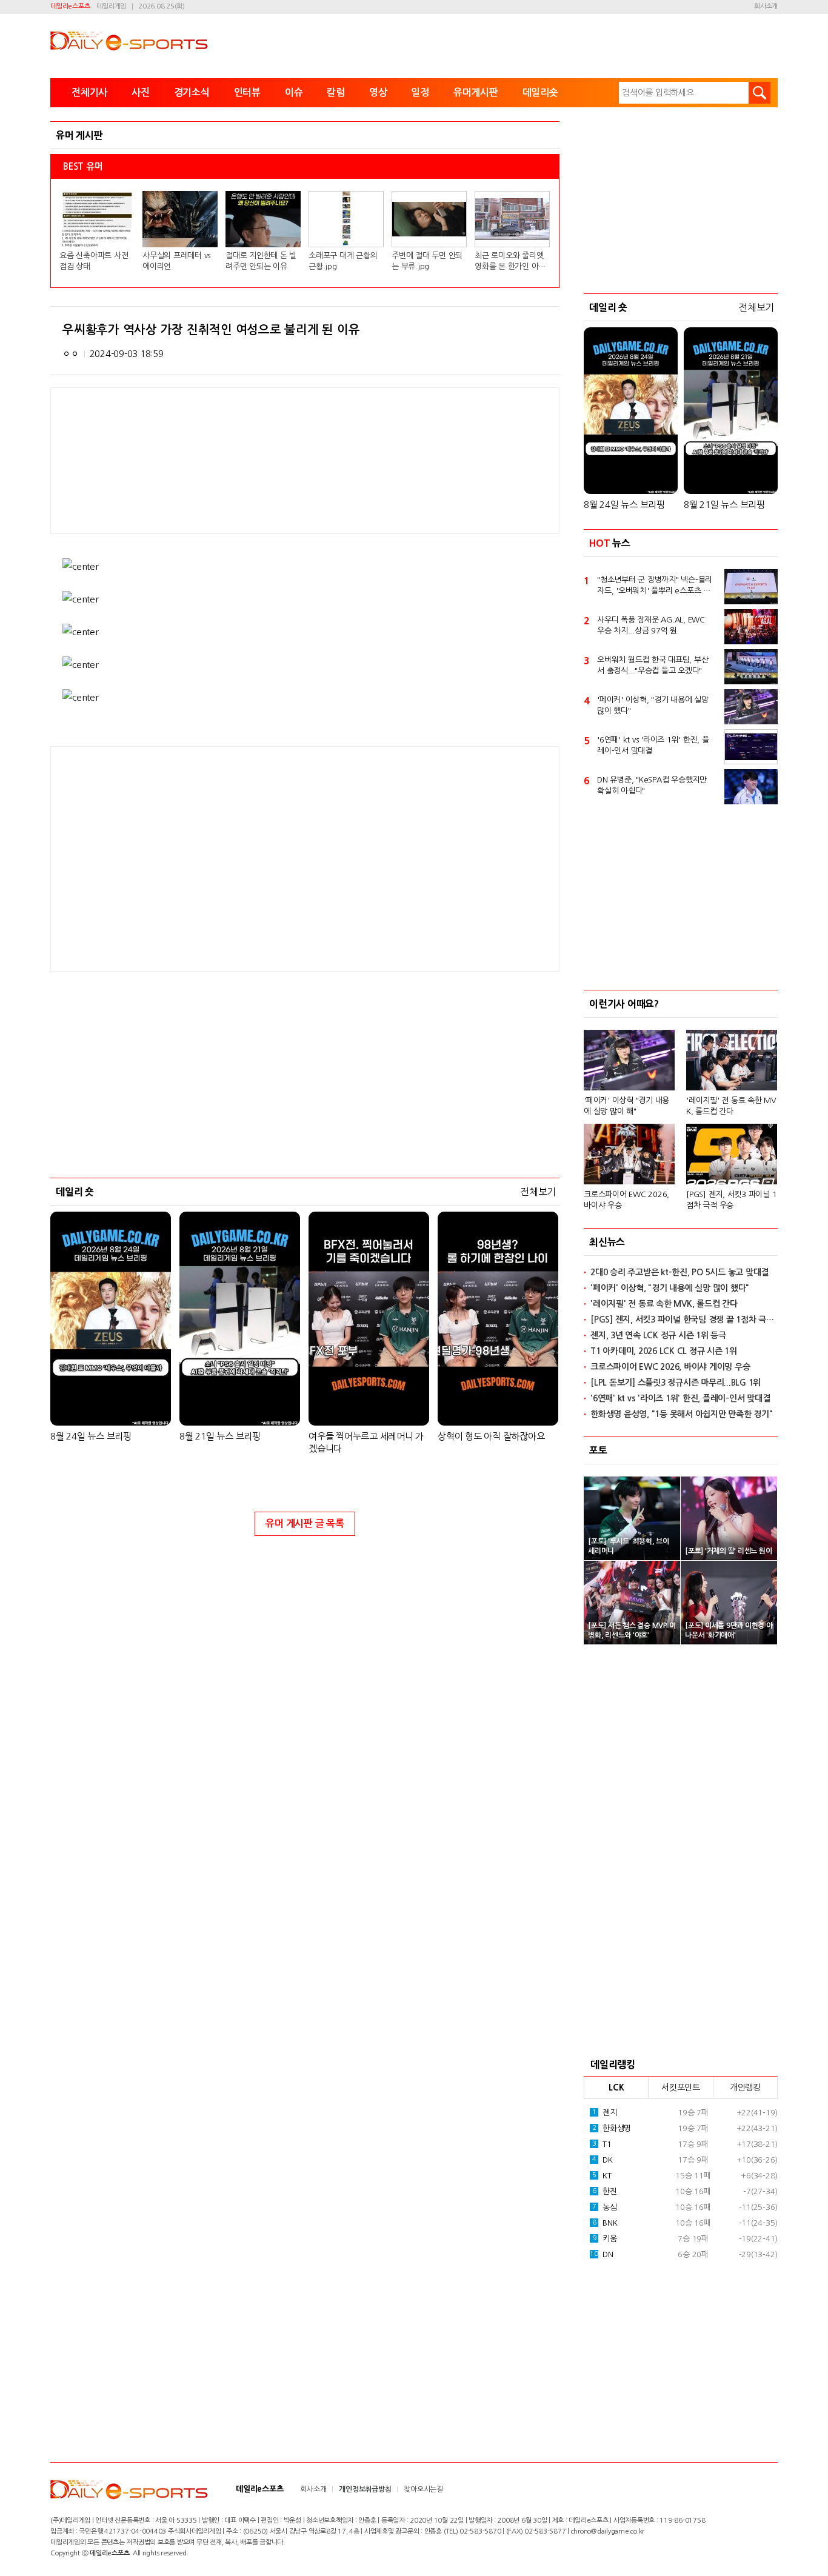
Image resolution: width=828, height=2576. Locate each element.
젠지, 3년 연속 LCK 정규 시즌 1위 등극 (658, 1335)
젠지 (605, 2113)
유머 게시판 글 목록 (305, 1523)
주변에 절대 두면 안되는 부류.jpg (427, 261)
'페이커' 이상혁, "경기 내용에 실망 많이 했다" (653, 705)
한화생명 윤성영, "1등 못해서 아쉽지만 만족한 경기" (682, 1414)
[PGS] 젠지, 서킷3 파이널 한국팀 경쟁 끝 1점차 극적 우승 (684, 1320)
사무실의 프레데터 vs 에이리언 (176, 261)
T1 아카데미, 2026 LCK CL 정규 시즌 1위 (664, 1351)
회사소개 (766, 6)
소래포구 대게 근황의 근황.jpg (343, 261)
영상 (378, 92)
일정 (420, 92)
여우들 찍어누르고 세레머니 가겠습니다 (366, 1442)
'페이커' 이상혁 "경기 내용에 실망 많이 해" (626, 1106)
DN (601, 2254)
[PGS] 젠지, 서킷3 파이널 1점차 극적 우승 (731, 1200)
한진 (605, 2191)
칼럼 (336, 92)
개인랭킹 (745, 2087)
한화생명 (612, 2128)
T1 (602, 2144)
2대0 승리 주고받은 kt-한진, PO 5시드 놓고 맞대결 (679, 1272)
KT (602, 2176)
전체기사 (89, 92)
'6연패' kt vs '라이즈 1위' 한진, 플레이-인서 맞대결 (653, 745)
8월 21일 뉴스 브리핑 (220, 1436)
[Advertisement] (208, 858)
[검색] (760, 93)
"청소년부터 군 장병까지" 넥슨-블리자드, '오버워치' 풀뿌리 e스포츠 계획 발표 (655, 586)
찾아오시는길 (423, 2489)
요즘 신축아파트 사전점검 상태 (94, 261)
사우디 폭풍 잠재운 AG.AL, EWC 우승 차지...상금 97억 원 (651, 625)
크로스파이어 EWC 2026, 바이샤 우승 (626, 1200)
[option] (681, 1114)
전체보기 (538, 1192)
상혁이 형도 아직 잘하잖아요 (491, 1436)
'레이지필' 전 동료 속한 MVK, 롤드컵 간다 (731, 1106)
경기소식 (192, 92)
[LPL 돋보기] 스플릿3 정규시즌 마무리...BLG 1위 (676, 1383)
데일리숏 (540, 92)
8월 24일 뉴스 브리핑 (91, 1436)
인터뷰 (247, 92)
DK (603, 2160)
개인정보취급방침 (365, 2489)
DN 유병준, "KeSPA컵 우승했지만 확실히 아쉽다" (652, 785)
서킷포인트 (681, 2087)
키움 (605, 2239)
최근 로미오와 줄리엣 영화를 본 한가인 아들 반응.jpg (510, 262)
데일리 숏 (75, 1192)
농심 (605, 2207)
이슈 (294, 92)
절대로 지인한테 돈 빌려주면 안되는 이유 (261, 261)
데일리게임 (111, 6)
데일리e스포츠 (70, 6)
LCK (616, 2087)
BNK (605, 2223)
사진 (141, 92)
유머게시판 (476, 92)
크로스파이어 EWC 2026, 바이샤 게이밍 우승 (670, 1367)
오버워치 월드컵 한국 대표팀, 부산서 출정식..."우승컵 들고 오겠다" (653, 665)
